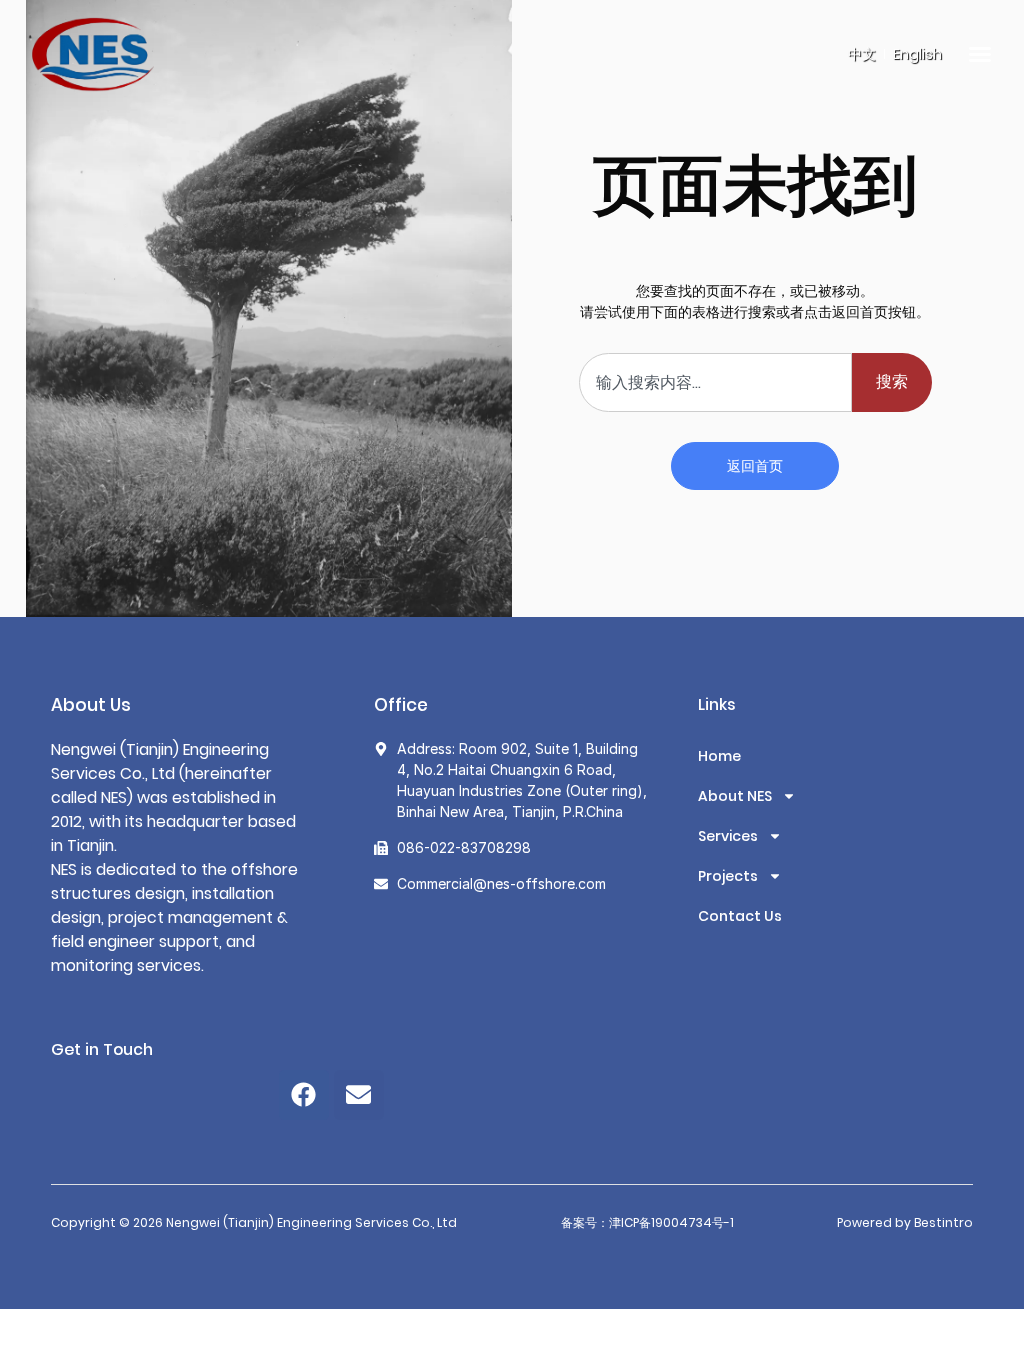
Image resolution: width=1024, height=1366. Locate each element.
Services (728, 836)
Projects (728, 876)
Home (719, 756)
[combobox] (715, 382)
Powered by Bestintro (905, 1222)
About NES (735, 796)
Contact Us (740, 916)
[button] (980, 54)
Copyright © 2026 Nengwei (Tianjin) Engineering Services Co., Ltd (254, 1222)
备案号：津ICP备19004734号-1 (647, 1222)
